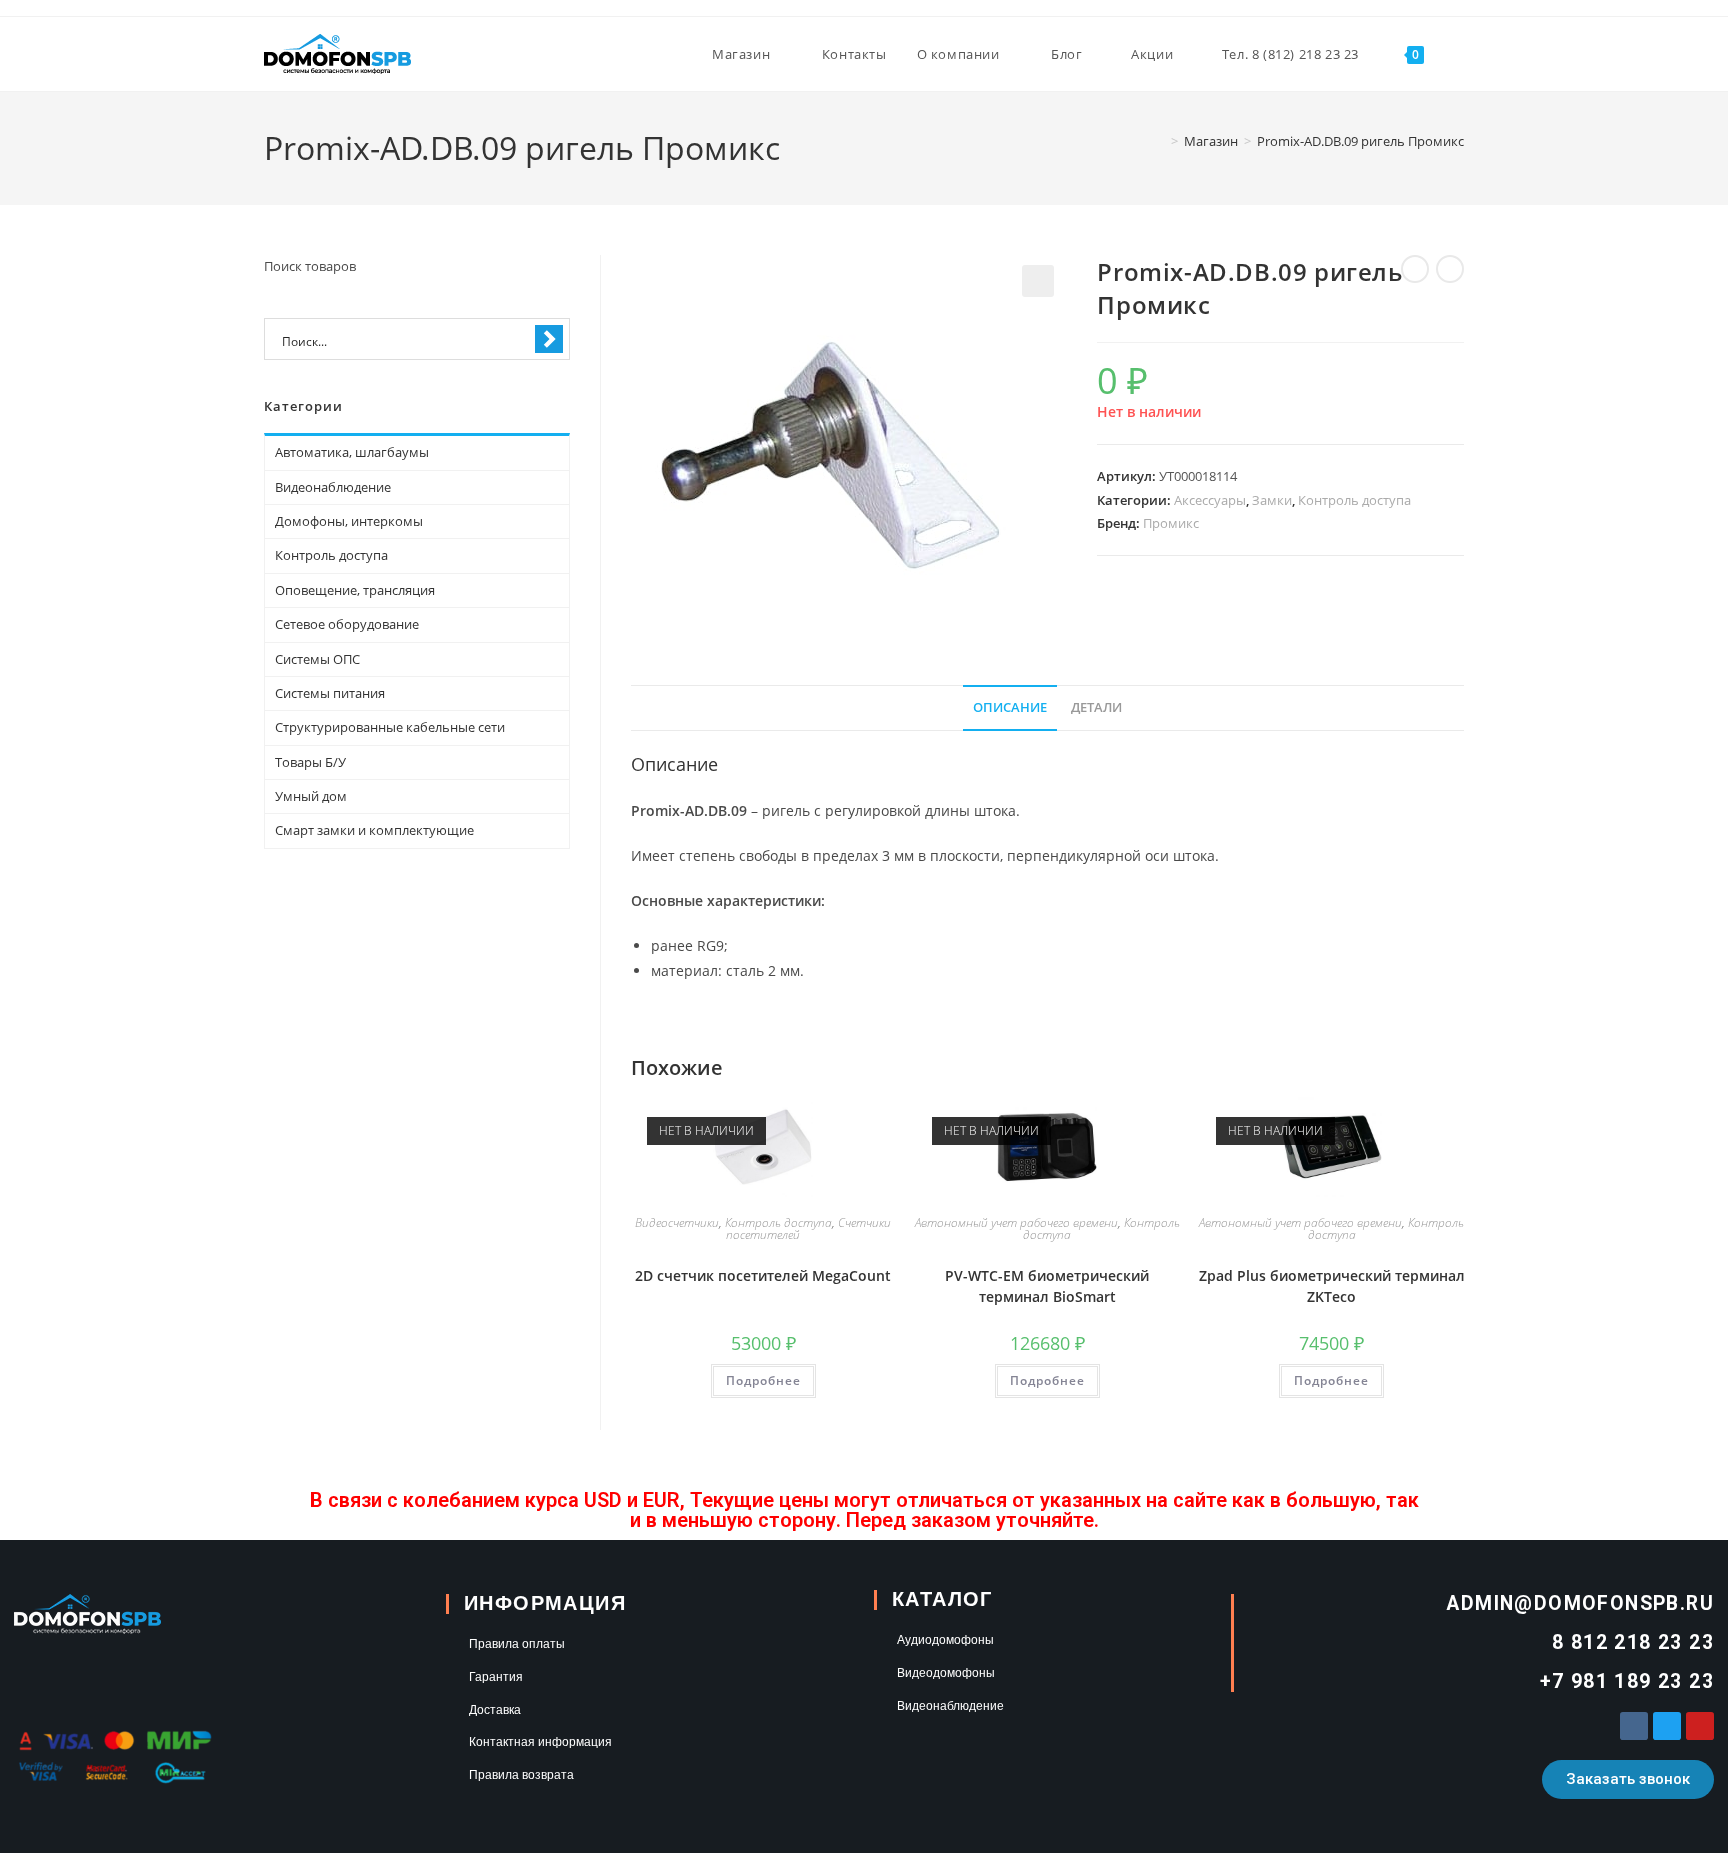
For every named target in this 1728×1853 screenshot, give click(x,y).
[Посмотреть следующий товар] (1450, 269)
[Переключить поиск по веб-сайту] (1459, 54)
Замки (1272, 500)
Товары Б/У (310, 762)
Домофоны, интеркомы (349, 521)
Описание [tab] (1010, 707)
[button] (1038, 281)
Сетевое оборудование (347, 624)
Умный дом (311, 796)
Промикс (1171, 523)
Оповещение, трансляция (355, 590)
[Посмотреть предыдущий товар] (1415, 269)
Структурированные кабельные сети (390, 727)
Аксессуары (1210, 500)
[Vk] (1634, 1726)
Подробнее (763, 1380)
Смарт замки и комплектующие (374, 830)
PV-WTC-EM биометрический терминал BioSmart (1047, 1286)
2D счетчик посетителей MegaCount (763, 1275)
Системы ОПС (317, 659)
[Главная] (1160, 141)
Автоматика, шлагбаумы (352, 452)
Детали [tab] (1096, 707)
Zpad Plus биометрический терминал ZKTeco (1332, 1286)
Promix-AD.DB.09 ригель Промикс (1360, 141)
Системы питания (330, 693)
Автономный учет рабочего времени (1016, 1222)
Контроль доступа (1354, 500)
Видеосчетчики (677, 1222)
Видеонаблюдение (333, 487)
